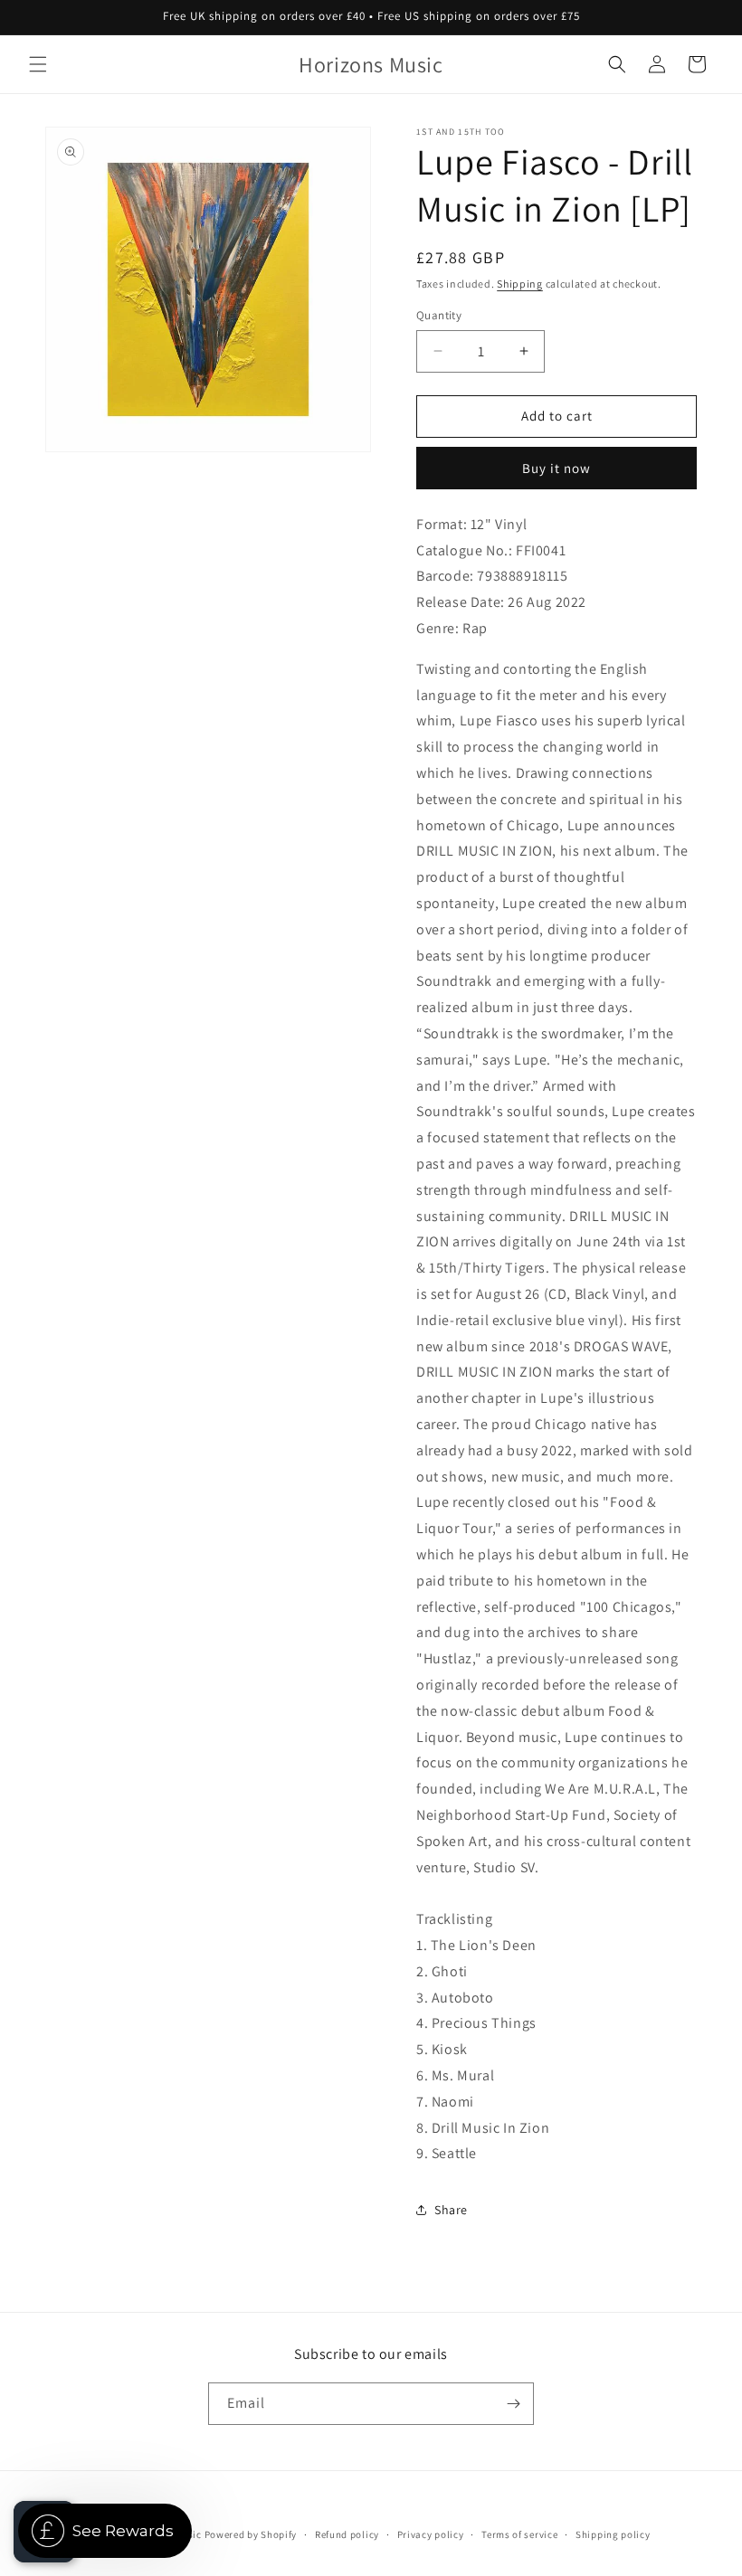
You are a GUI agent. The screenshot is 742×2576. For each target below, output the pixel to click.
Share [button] (451, 2210)
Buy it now (556, 468)
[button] (38, 64)
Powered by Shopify (251, 2534)
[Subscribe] (513, 2404)
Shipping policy (613, 2534)
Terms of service (519, 2534)
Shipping (520, 284)
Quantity (439, 315)
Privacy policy (431, 2534)
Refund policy (347, 2534)
